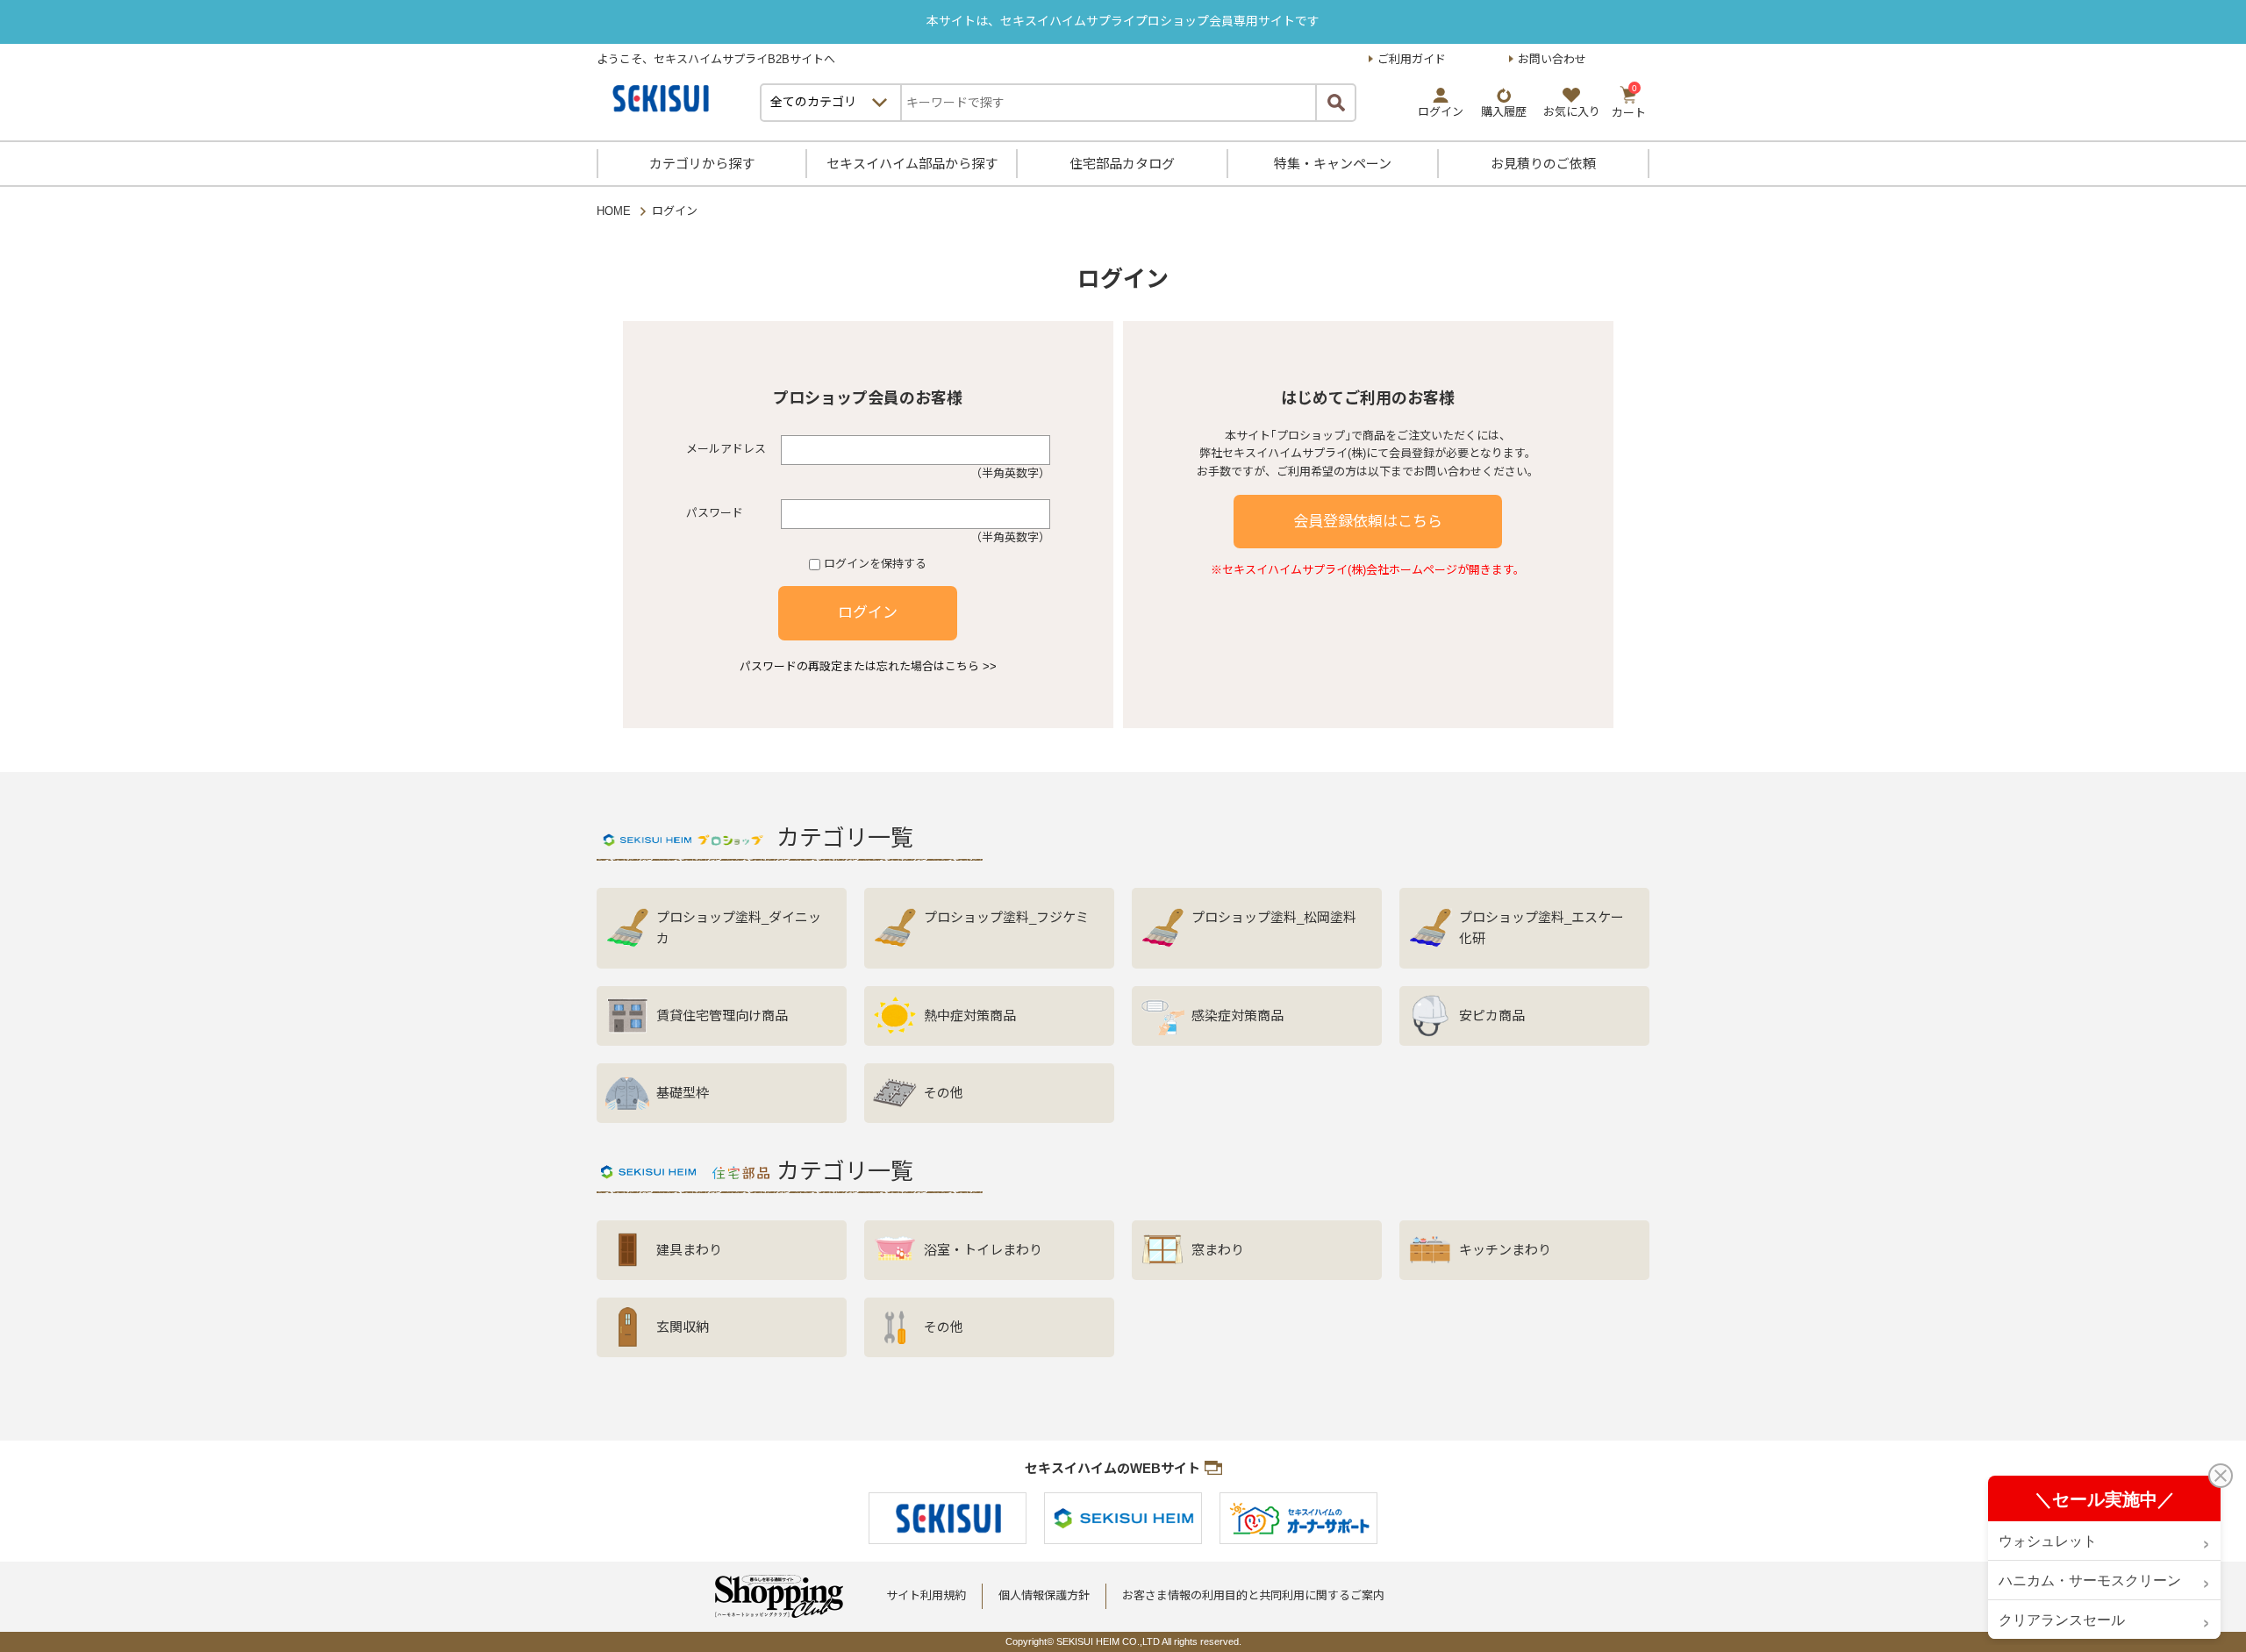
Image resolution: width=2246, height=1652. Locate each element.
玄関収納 (683, 1327)
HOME (614, 211)
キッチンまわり (1505, 1250)
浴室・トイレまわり (983, 1250)
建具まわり (689, 1250)
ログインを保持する (875, 564)
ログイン (868, 613)
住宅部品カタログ (1122, 164)
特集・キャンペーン (1333, 164)
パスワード (715, 513)
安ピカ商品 (1492, 1016)
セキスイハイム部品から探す (912, 164)
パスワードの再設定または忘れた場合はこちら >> (868, 666)
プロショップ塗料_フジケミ (1006, 917)
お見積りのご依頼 (1543, 164)
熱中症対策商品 (970, 1016)
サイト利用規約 (926, 1595)
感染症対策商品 (1237, 1016)
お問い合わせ (1552, 59)
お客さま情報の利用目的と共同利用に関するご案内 (1253, 1595)
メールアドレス (726, 449)
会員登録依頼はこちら (1368, 522)
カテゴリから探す (702, 164)
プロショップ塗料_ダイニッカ (739, 928)
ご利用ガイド (1412, 59)
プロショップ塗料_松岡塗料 (1274, 917)
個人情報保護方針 (1044, 1595)
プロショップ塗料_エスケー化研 (1541, 928)
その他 (944, 1093)
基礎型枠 (683, 1093)
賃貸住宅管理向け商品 (722, 1016)
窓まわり (1218, 1250)
